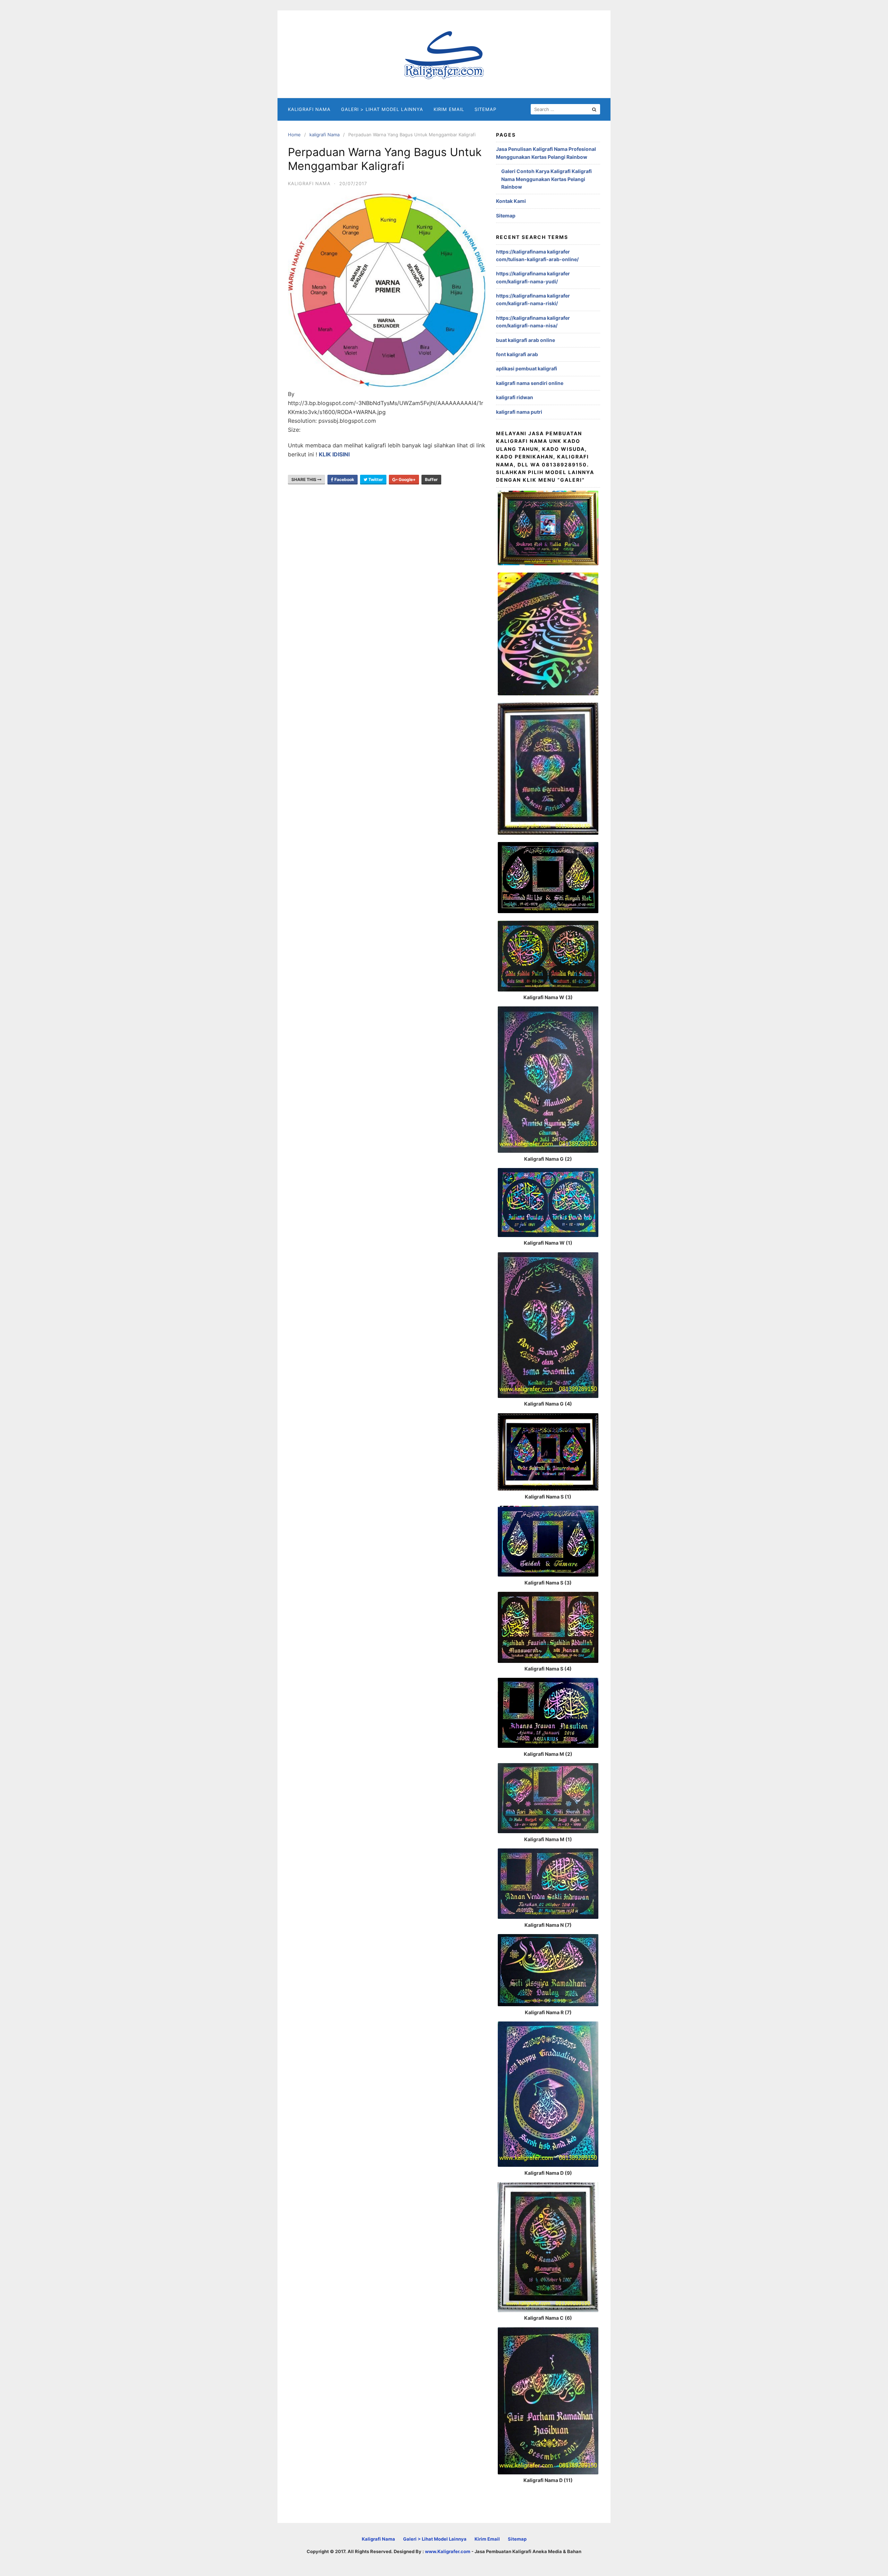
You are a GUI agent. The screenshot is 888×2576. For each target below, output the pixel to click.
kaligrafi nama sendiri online (530, 383)
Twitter (375, 479)
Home (294, 135)
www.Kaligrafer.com (448, 2551)
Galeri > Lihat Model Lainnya (382, 109)
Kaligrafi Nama (309, 109)
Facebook (344, 479)
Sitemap (485, 109)
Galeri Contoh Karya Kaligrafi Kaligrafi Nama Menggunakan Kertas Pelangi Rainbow (547, 179)
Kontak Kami (511, 201)
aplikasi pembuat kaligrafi (527, 368)
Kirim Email (449, 109)
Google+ (407, 479)
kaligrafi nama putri (519, 412)
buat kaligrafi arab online (526, 340)
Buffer (431, 479)
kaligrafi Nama (325, 135)
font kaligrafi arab (517, 354)
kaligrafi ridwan (515, 397)
